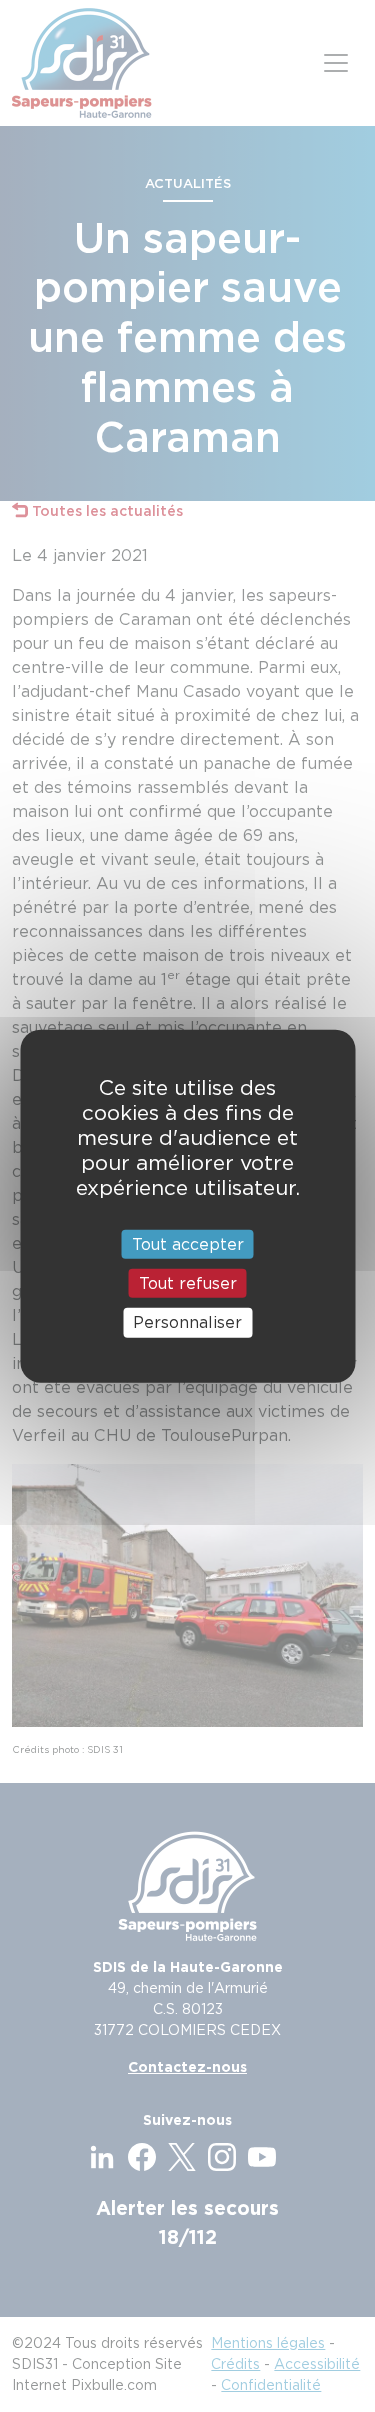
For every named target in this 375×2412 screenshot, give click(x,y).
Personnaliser (187, 1322)
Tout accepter (188, 1244)
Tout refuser (188, 1283)
